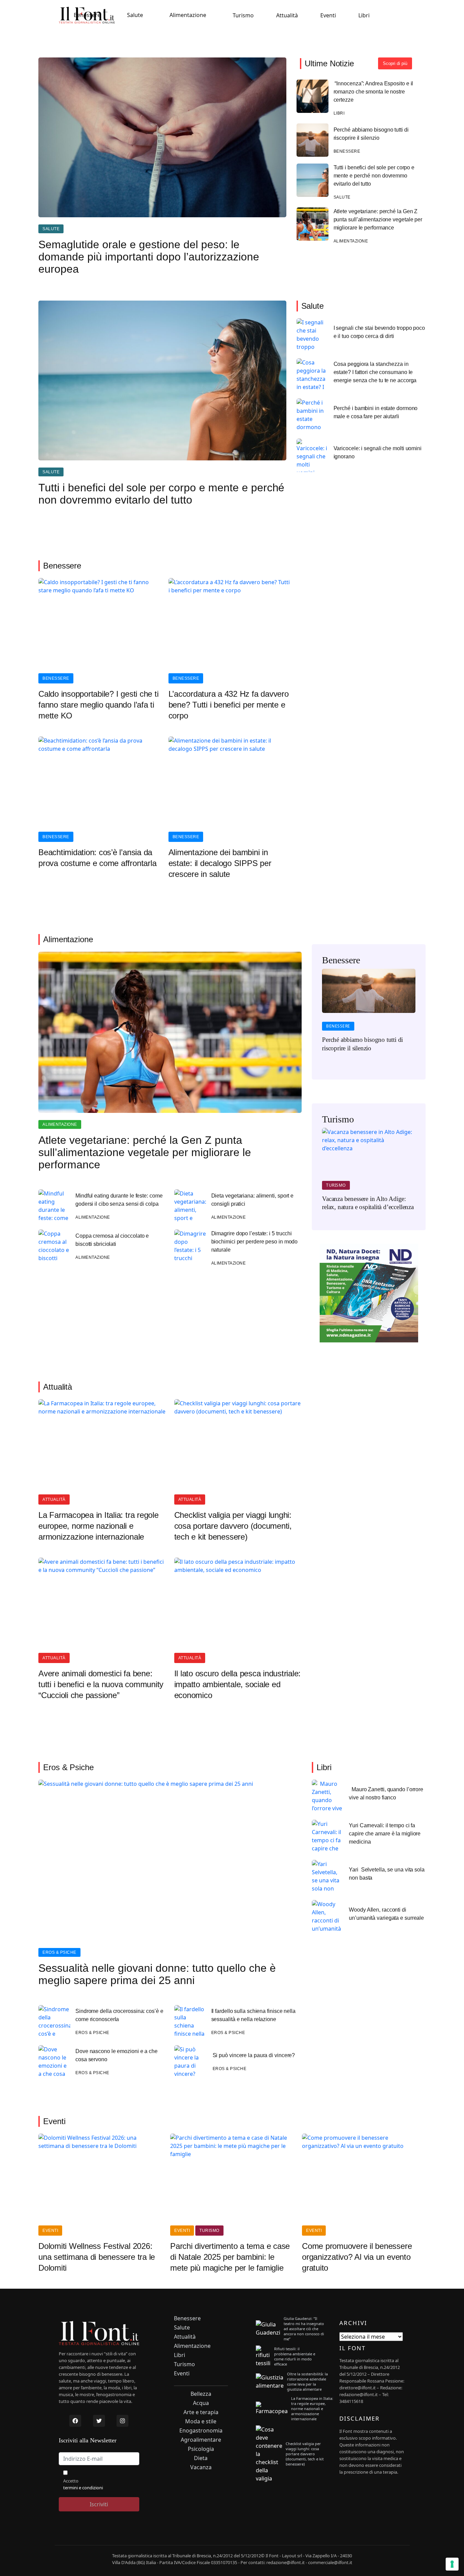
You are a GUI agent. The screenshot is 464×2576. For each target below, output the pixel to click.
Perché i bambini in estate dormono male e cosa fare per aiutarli (376, 412)
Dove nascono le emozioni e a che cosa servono (117, 2055)
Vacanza (201, 2467)
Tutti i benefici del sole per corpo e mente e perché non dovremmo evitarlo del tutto (374, 176)
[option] (369, 1015)
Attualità (287, 15)
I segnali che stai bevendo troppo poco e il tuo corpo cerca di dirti (379, 332)
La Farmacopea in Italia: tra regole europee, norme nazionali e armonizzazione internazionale (99, 1526)
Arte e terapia (201, 2412)
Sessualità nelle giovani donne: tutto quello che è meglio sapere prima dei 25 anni (157, 1974)
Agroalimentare (201, 2440)
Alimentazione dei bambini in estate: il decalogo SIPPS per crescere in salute (220, 863)
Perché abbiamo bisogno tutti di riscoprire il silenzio (371, 134)
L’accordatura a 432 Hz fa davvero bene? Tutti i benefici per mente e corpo (229, 705)
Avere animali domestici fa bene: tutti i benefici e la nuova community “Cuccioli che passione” (101, 1684)
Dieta (201, 2458)
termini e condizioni (83, 2488)
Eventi (328, 15)
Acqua (201, 2403)
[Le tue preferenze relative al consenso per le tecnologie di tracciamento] (452, 2564)
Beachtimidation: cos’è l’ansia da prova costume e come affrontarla (97, 858)
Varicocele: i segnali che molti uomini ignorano (378, 452)
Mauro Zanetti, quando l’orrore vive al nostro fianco (386, 1793)
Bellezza (201, 2394)
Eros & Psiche (59, 1952)
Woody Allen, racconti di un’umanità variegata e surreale (386, 1914)
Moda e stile (201, 2421)
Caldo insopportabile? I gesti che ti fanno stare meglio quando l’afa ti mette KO (98, 705)
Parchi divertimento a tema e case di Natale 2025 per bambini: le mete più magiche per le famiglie (230, 2257)
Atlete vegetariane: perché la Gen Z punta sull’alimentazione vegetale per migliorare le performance (378, 219)
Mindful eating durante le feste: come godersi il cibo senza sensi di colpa (119, 1200)
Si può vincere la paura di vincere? (254, 2055)
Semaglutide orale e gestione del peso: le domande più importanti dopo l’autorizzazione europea (149, 257)
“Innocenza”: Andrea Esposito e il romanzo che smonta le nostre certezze (373, 92)
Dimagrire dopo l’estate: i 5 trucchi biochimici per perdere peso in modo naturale (255, 1242)
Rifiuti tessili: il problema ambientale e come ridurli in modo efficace (295, 2356)
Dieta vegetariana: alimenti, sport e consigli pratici (253, 1200)
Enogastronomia (201, 2431)
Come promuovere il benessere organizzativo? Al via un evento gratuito (357, 2257)
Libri (364, 15)
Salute (135, 15)
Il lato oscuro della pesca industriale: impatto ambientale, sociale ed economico (238, 1684)
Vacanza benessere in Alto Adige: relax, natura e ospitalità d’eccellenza (368, 1203)
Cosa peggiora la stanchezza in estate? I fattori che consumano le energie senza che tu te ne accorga (375, 372)
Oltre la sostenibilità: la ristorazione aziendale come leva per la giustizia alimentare (307, 2382)
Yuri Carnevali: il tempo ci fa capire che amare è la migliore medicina (385, 1834)
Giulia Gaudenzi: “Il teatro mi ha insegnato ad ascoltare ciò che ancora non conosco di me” (304, 2329)
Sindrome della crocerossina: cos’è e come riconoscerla (119, 2015)
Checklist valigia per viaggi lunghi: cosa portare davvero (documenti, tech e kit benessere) (233, 1526)
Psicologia (201, 2449)
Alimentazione (188, 15)
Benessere (87, 15)
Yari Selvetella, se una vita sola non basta (387, 1874)
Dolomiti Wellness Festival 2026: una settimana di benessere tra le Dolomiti (97, 2257)
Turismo (243, 15)
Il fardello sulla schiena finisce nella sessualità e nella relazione (253, 2015)
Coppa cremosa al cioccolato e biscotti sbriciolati (112, 1240)
